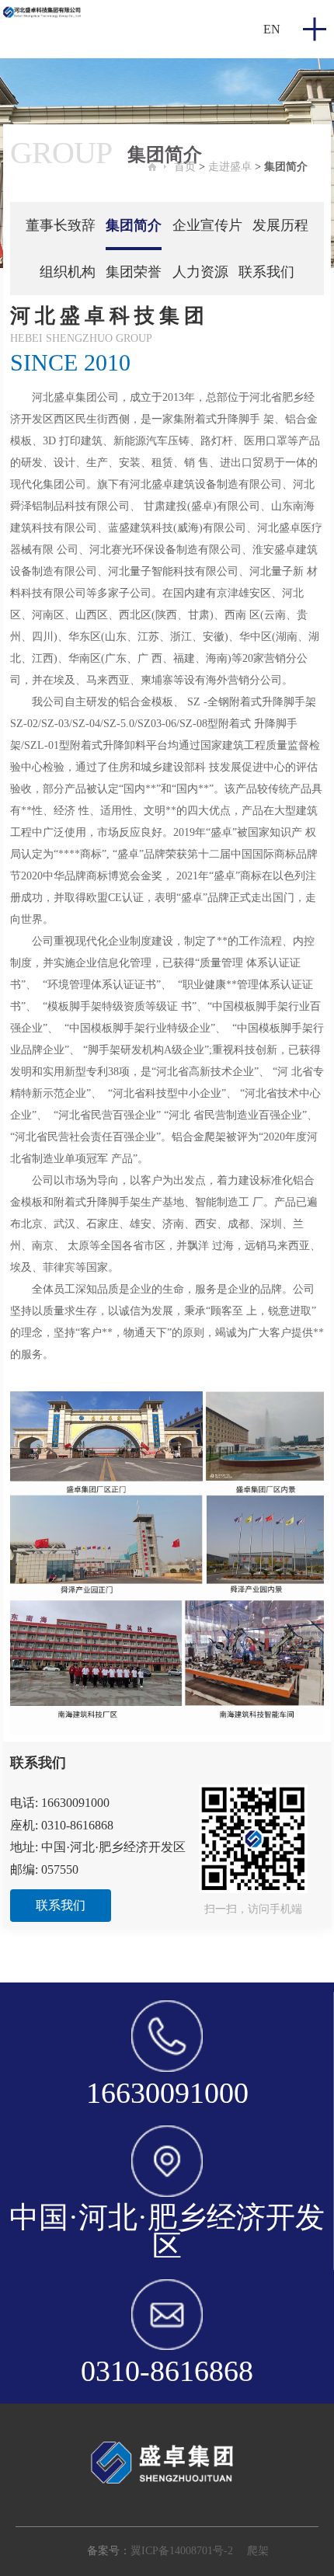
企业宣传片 (207, 225)
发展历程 (280, 225)
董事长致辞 (61, 225)
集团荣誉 (134, 272)
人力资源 (200, 272)
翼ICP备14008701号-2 (182, 2551)
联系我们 (266, 272)
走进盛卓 (230, 167)
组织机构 (68, 272)
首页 (185, 167)
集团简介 (286, 167)
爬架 (258, 2551)
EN (272, 29)
